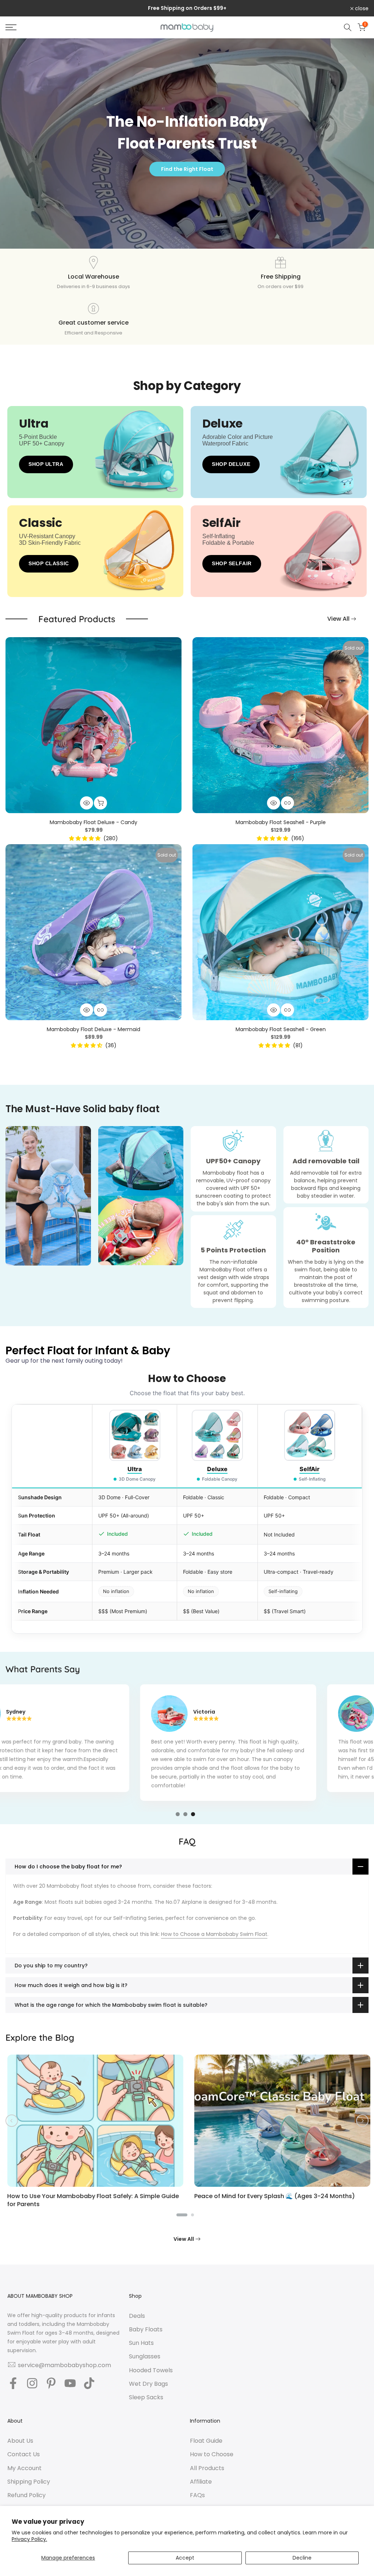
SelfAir (310, 1469)
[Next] (362, 2121)
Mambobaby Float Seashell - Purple (281, 822)
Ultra (135, 1469)
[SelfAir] (233, 545)
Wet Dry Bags (148, 2384)
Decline (302, 2558)
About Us (20, 2441)
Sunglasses (145, 2357)
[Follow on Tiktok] (89, 2384)
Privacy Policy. (29, 2539)
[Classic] (49, 545)
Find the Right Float (187, 169)
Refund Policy (26, 2495)
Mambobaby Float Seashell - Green (281, 1029)
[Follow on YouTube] (70, 2384)
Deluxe (217, 1469)
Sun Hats (141, 2343)
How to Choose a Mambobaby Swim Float (214, 1934)
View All (338, 619)
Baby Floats (146, 2330)
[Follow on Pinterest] (51, 2384)
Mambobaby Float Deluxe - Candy (93, 822)
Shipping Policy (29, 2482)
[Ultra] (49, 445)
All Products (207, 2468)
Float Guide (206, 2441)
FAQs (197, 2495)
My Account (24, 2468)
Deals (137, 2316)
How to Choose (212, 2454)
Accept (185, 2558)
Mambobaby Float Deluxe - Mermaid (93, 1029)
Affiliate (201, 2482)
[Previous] (12, 2121)
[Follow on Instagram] (32, 2384)
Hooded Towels (151, 2370)
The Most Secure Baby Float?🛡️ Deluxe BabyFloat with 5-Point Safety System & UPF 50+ (117, 2200)
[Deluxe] (233, 445)
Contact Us (24, 2454)
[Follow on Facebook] (13, 2384)
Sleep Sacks (146, 2397)
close (16, 8)
